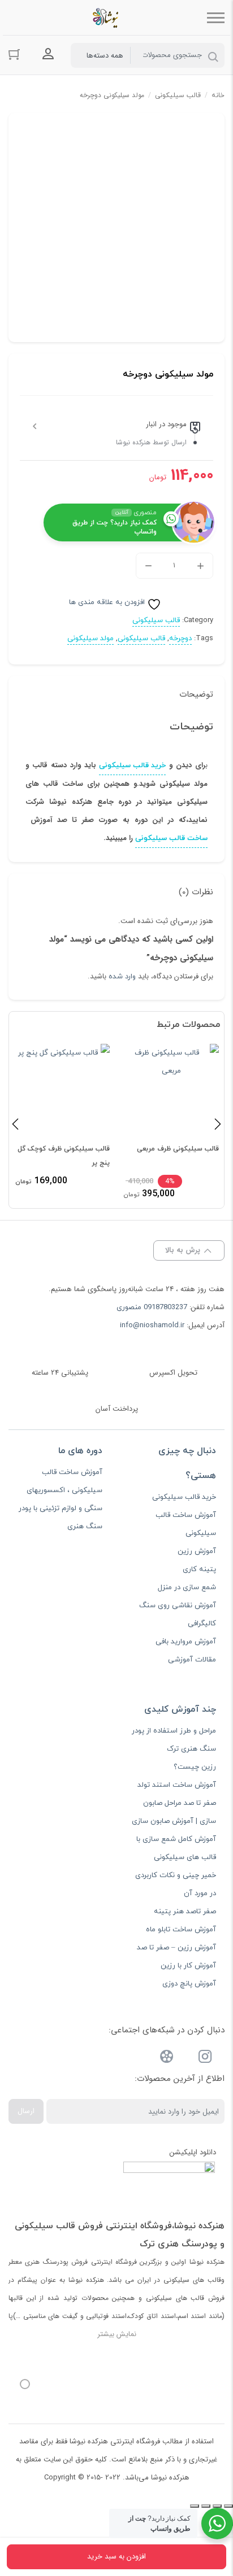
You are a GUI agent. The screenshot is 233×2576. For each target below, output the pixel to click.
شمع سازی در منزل (187, 1587)
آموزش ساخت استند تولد (177, 1785)
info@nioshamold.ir (152, 1326)
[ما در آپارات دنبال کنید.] (167, 2059)
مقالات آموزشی (192, 1660)
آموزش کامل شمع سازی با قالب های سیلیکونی (176, 1848)
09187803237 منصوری (152, 1307)
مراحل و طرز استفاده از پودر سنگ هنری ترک (174, 1740)
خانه (218, 95)
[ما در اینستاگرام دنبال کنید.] (205, 2059)
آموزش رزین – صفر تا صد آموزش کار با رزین (176, 1957)
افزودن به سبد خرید (116, 2557)
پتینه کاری (199, 1569)
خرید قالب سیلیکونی (132, 766)
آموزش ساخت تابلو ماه (181, 1930)
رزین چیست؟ (195, 1767)
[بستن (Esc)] (195, 2506)
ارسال (26, 2111)
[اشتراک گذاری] (206, 2506)
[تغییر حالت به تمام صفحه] (217, 2506)
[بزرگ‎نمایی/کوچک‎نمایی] (228, 2506)
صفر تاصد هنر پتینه (185, 1912)
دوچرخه (180, 638)
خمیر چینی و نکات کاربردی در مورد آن (176, 1884)
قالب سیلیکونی (178, 95)
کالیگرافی (202, 1624)
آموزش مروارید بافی (186, 1642)
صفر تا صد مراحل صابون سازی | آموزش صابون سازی (174, 1812)
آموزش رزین (197, 1551)
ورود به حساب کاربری (48, 54)
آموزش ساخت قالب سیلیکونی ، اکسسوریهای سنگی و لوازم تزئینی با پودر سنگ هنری (61, 1499)
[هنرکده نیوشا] (108, 18)
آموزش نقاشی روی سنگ (178, 1606)
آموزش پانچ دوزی (189, 1984)
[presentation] (15, 1123)
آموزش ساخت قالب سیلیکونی (186, 1524)
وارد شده (122, 977)
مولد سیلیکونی (90, 638)
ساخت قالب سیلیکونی (171, 838)
